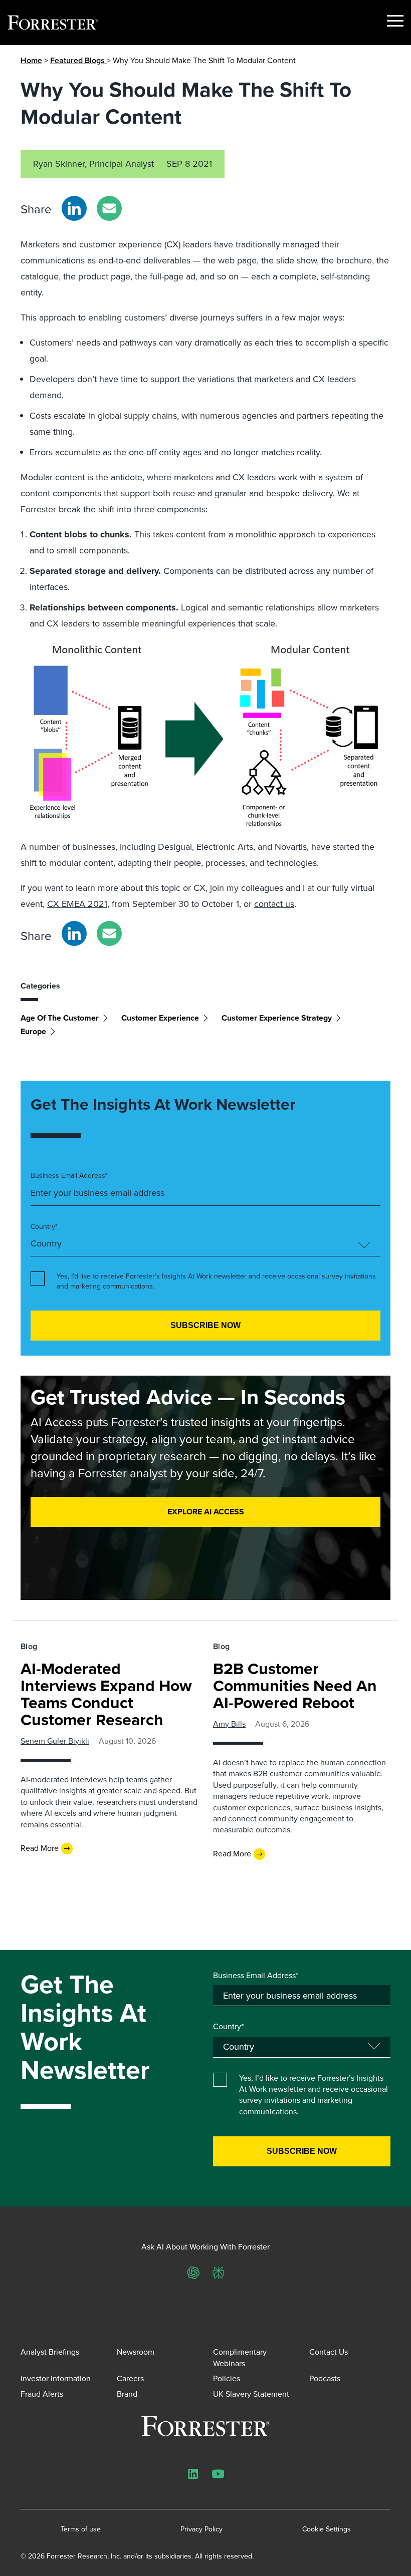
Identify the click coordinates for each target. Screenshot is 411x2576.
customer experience (160, 1018)
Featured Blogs (78, 60)
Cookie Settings (327, 2529)
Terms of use (81, 2529)
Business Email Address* (69, 1176)
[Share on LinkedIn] (74, 208)
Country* (44, 1227)
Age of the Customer (60, 1018)
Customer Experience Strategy (277, 1018)
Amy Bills (229, 1724)
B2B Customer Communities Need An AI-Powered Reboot (295, 1686)
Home (31, 60)
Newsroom (136, 2352)
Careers (130, 2378)
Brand (127, 2394)
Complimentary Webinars (240, 2357)
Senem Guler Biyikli (55, 1741)
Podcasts (325, 2378)
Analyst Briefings (50, 2352)
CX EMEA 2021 (77, 904)
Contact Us (329, 2352)
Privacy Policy (201, 2529)
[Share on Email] (109, 208)
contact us (274, 904)
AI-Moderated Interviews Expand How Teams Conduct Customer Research (106, 1694)
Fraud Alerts (42, 2394)
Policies (227, 2378)
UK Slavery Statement (251, 2394)
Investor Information (56, 2378)
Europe (33, 1031)
